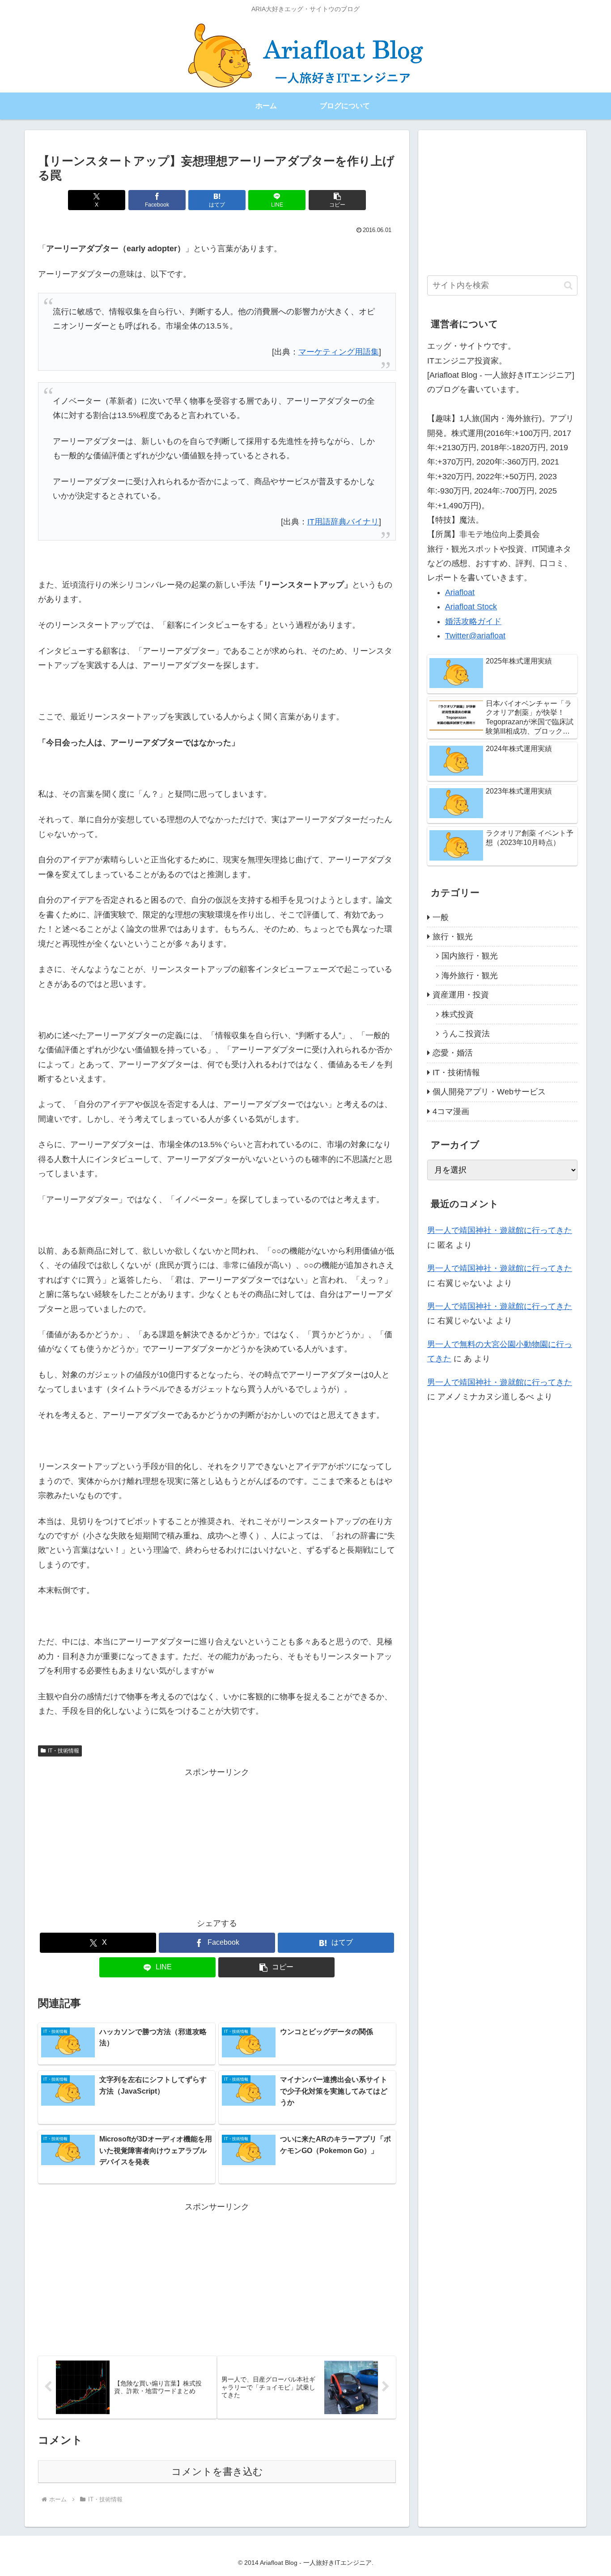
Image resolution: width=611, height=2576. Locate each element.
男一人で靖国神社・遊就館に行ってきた (500, 1230)
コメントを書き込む (217, 2472)
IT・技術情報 (64, 1751)
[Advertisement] (217, 1842)
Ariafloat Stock (471, 607)
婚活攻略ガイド (473, 621)
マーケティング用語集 (339, 352)
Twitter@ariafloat (475, 636)
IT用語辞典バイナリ (343, 522)
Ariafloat (460, 592)
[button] (337, 200)
